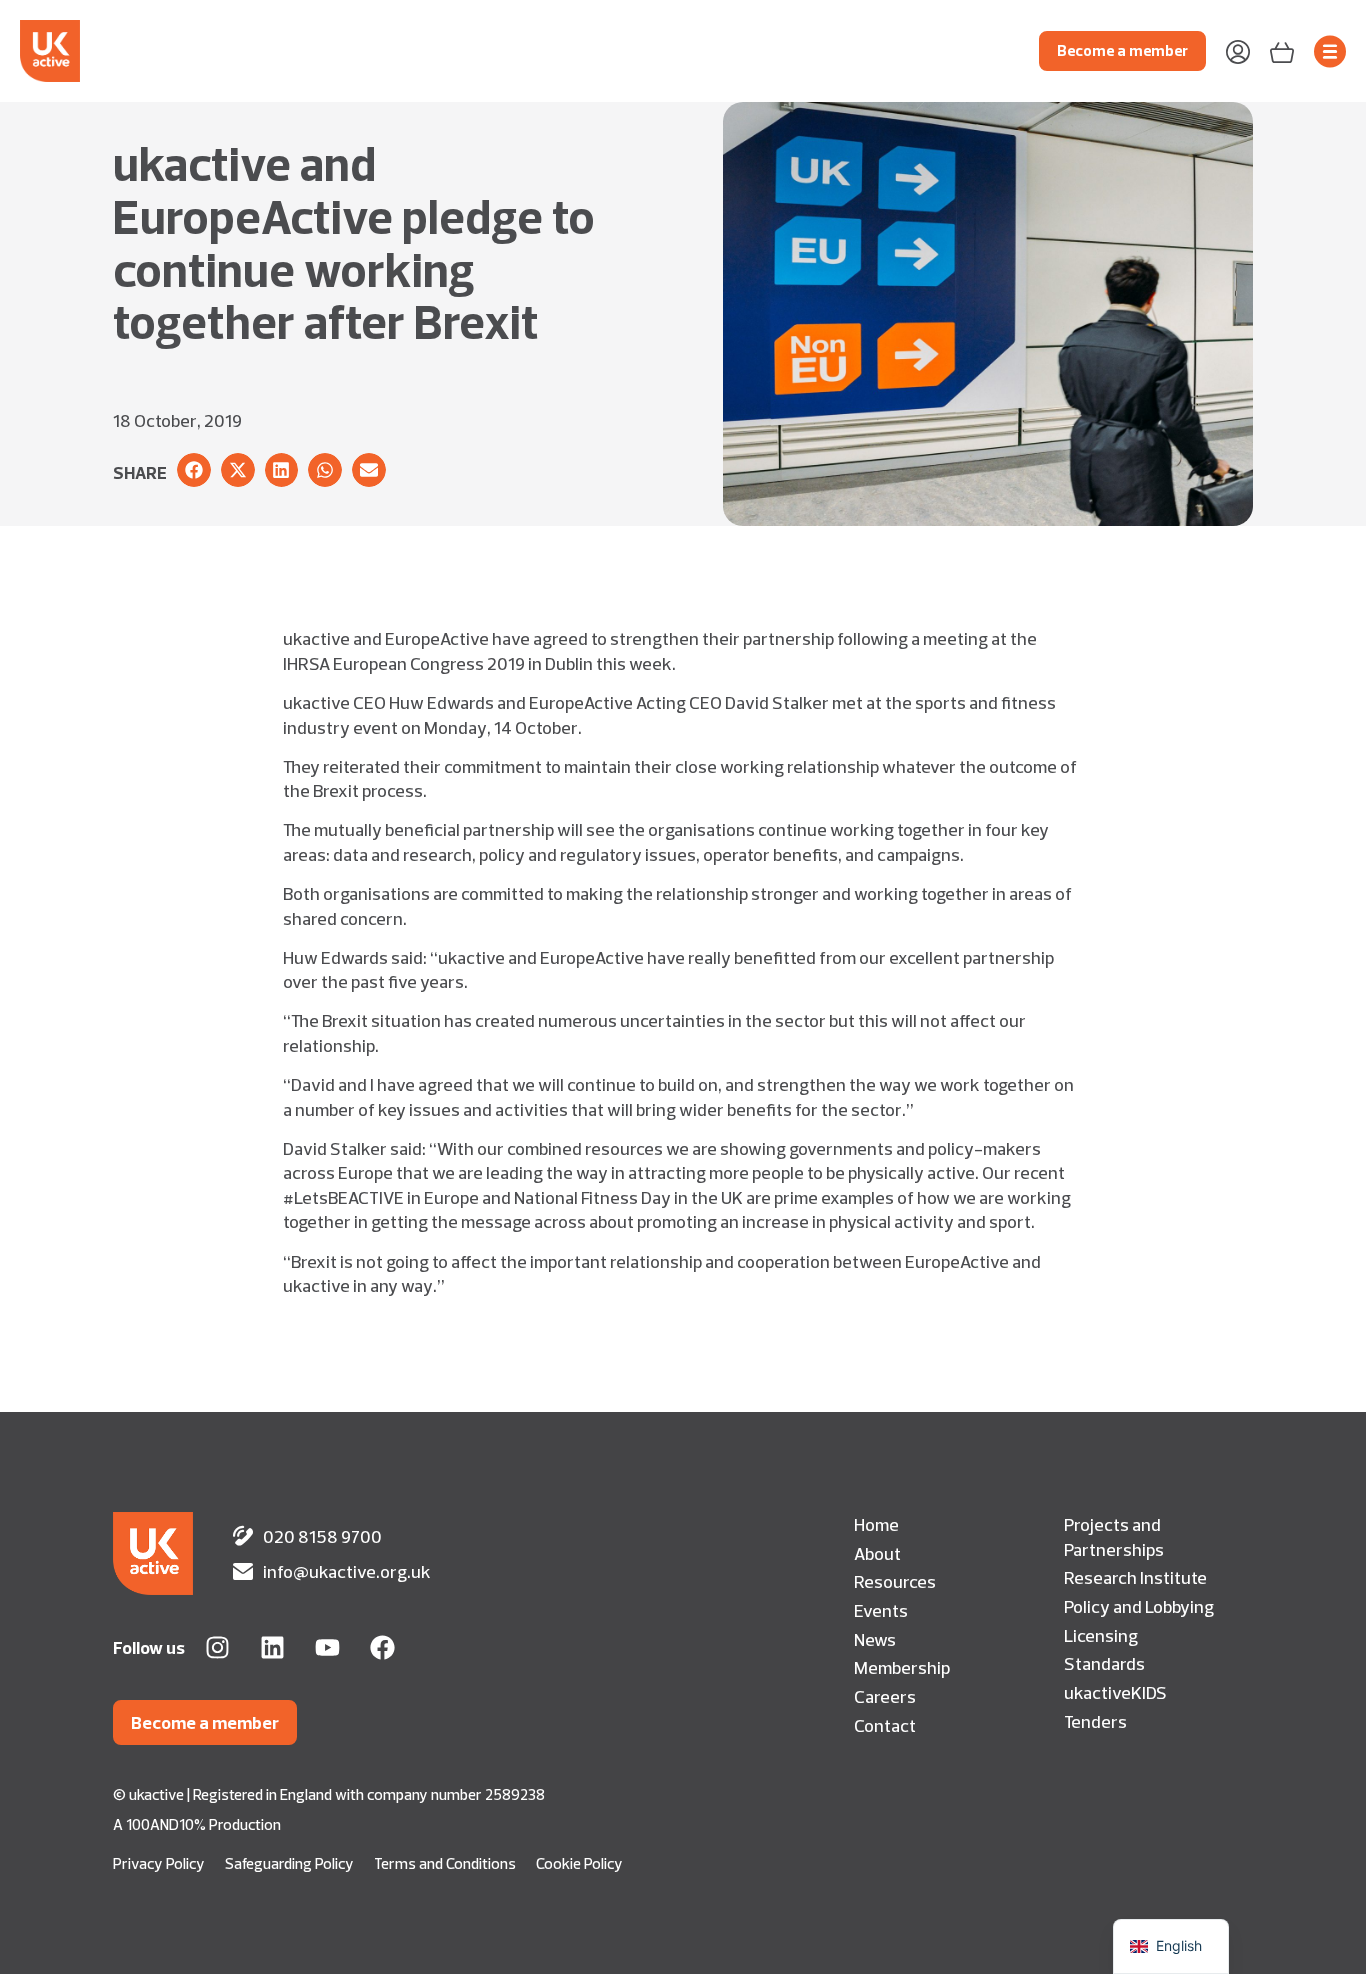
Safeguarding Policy (289, 1863)
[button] (194, 470)
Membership (902, 1667)
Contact (885, 1725)
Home (876, 1524)
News (875, 1639)
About (877, 1553)
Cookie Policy (579, 1863)
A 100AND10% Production (197, 1824)
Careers (885, 1696)
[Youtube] (327, 1647)
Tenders (1095, 1721)
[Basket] (1282, 50)
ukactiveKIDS (1115, 1692)
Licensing (1101, 1635)
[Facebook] (382, 1647)
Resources (895, 1581)
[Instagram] (217, 1647)
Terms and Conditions (445, 1863)
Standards (1104, 1663)
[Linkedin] (272, 1647)
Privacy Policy (159, 1863)
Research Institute (1135, 1577)
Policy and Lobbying (1139, 1606)
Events (881, 1610)
